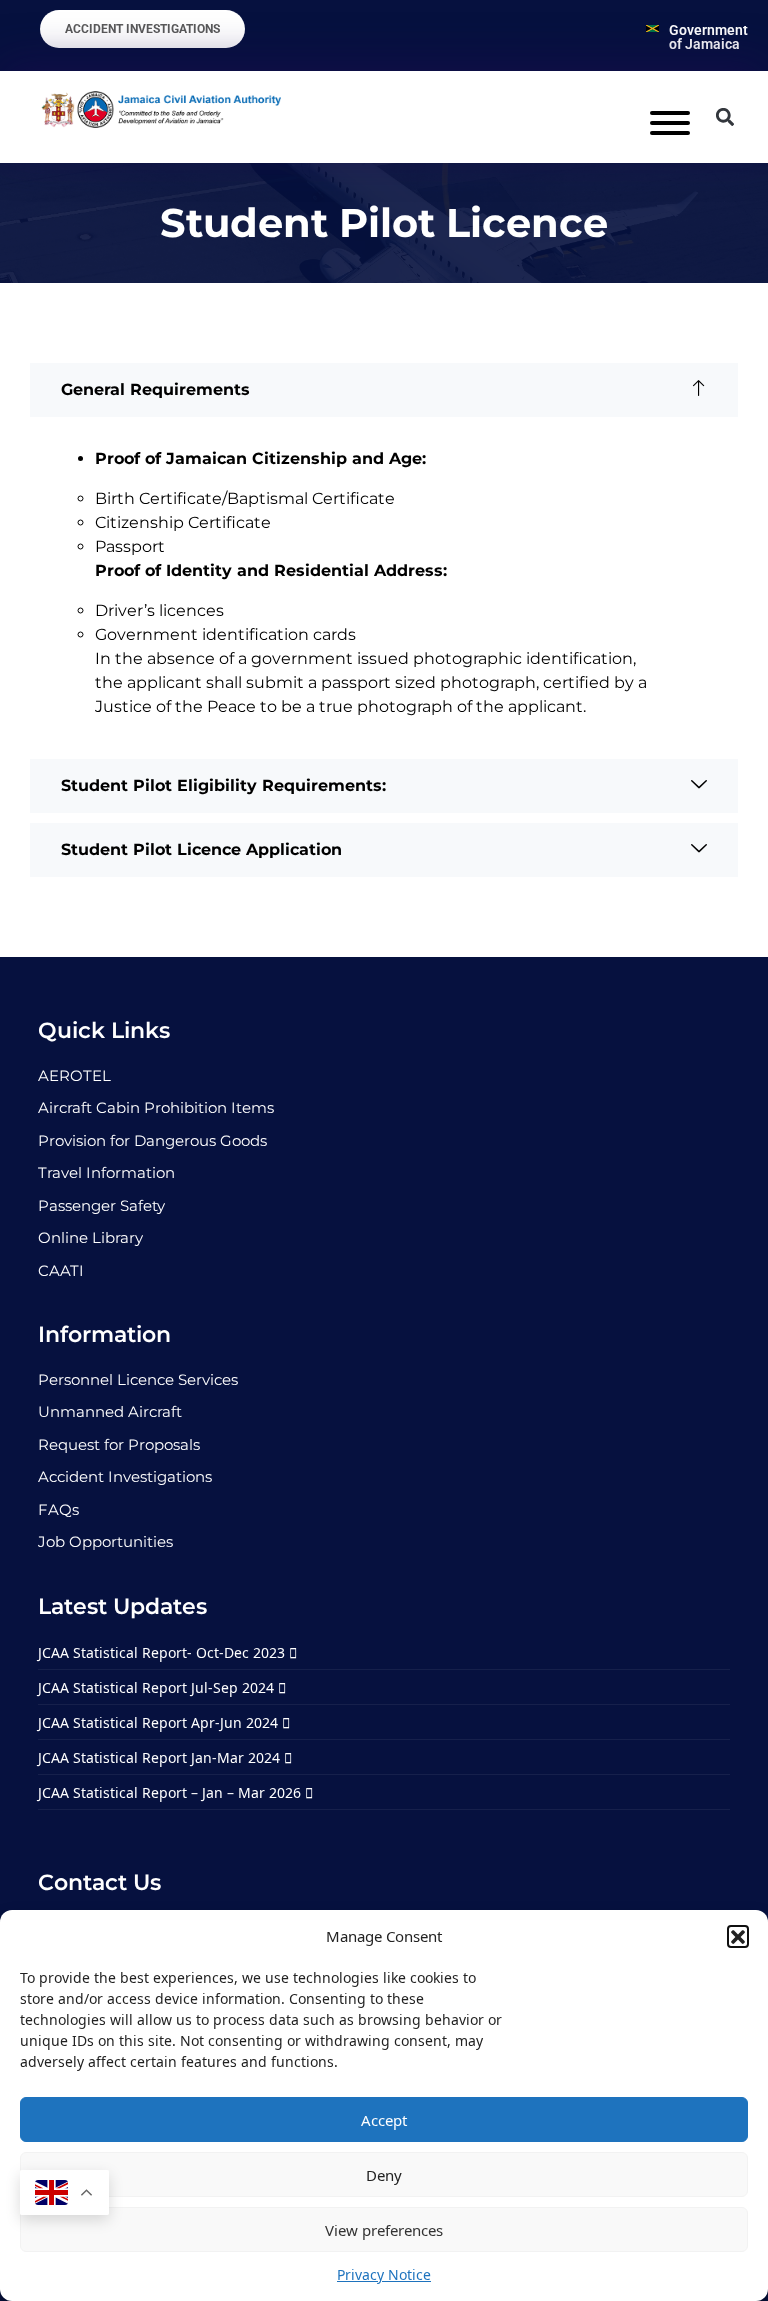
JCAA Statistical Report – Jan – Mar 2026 (171, 1792)
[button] (738, 1936)
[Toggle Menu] (670, 123)
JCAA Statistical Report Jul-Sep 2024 (158, 1687)
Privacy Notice (384, 2274)
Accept (384, 2120)
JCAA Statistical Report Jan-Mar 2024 (161, 1757)
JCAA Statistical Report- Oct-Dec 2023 (163, 1652)
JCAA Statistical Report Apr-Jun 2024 (160, 1722)
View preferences (384, 2230)
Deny (384, 2175)
